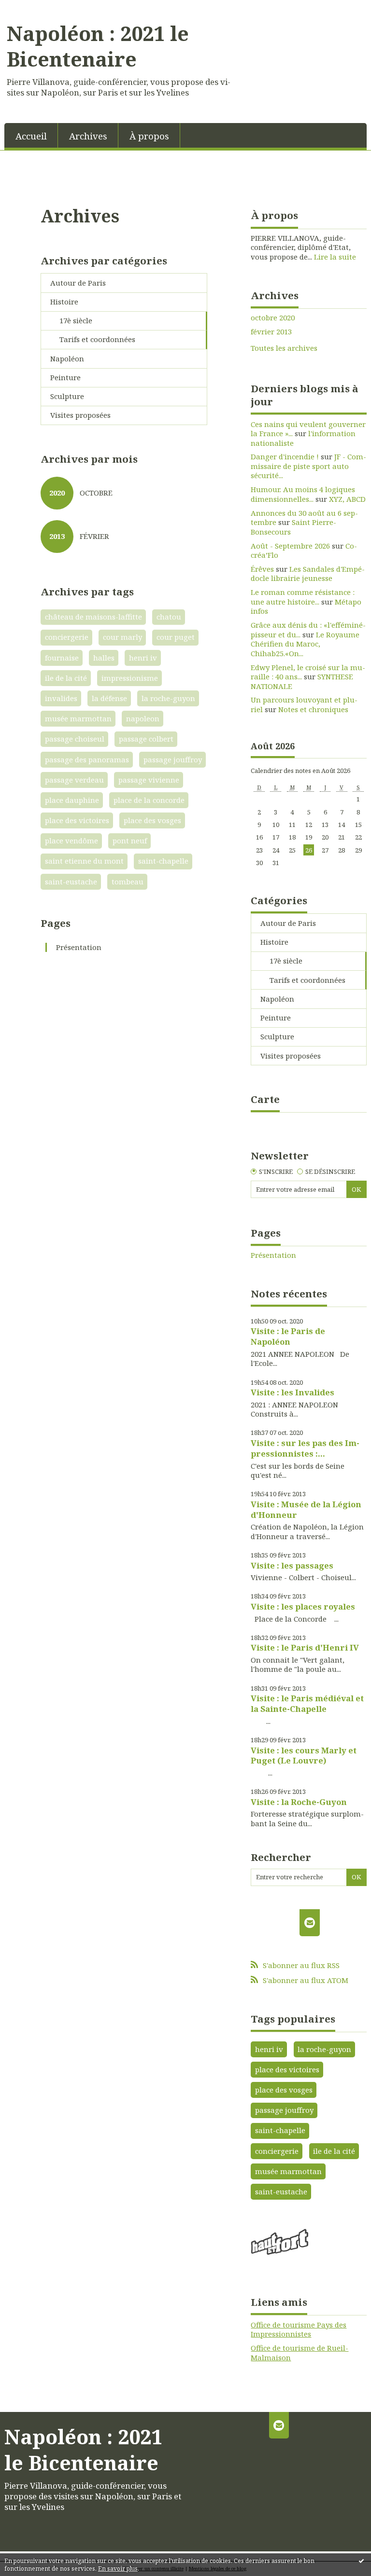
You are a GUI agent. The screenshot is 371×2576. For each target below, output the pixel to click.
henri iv (143, 658)
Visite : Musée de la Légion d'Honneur (306, 1509)
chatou (169, 617)
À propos (149, 136)
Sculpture (67, 396)
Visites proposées (80, 415)
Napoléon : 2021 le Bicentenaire (98, 46)
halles (104, 658)
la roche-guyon (168, 698)
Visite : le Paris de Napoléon (288, 1336)
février (94, 536)
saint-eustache (71, 882)
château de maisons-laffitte (93, 617)
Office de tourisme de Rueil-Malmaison (300, 2353)
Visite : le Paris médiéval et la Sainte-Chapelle (307, 1703)
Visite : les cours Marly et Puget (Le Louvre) (304, 1756)
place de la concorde (149, 800)
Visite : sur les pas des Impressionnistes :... (305, 1448)
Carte (265, 1099)
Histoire (64, 302)
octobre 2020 (273, 318)
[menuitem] (31, 135)
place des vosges (152, 820)
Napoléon (67, 358)
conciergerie (67, 637)
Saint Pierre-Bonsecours (293, 527)
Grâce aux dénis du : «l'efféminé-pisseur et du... (308, 630)
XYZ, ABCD (347, 499)
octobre (96, 493)
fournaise (62, 658)
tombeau (128, 882)
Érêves (262, 569)
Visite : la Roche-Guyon (299, 1802)
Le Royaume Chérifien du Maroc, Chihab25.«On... (305, 644)
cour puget (176, 637)
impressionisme (130, 678)
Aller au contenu (34, 8)
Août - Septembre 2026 (290, 546)
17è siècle (76, 320)
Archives (88, 136)
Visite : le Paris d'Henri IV (305, 1647)
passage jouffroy (173, 759)
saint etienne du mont (84, 861)
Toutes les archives (284, 348)
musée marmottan (78, 718)
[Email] (309, 1922)
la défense (109, 698)
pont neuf (130, 840)
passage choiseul (75, 739)
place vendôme (71, 840)
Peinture (65, 377)
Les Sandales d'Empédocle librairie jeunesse (308, 574)
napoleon (143, 718)
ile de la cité (66, 678)
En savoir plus (118, 2569)
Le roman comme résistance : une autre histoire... (303, 597)
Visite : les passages (292, 1565)
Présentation (79, 947)
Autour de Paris (78, 283)
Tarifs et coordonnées (97, 339)
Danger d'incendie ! (285, 456)
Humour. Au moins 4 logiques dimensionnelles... (303, 494)
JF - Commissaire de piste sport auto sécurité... (308, 466)
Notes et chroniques (313, 709)
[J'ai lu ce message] (361, 2561)
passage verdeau (74, 780)
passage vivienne (149, 780)
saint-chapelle (163, 861)
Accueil (31, 136)
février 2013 (271, 332)
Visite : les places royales (303, 1606)
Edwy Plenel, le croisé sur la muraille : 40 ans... (308, 672)
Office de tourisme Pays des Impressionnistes (299, 2329)
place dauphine (72, 800)
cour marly (122, 637)
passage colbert (146, 739)
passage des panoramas (87, 759)
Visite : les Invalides (293, 1392)
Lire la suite (335, 257)
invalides (61, 698)
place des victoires (77, 820)
